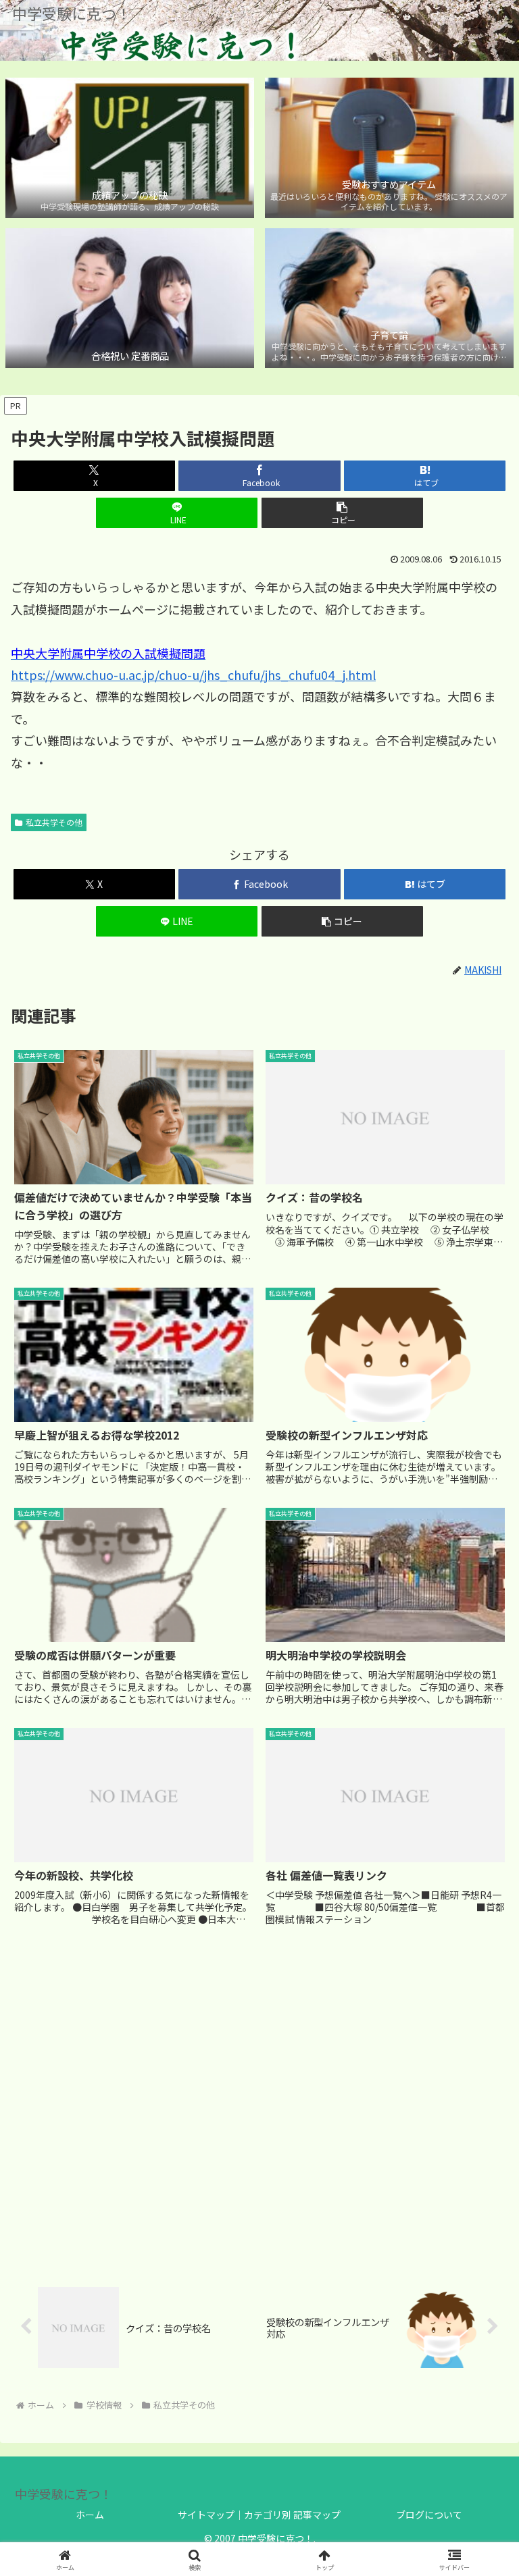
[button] (342, 513)
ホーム (90, 2515)
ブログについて (429, 2515)
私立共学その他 (54, 822)
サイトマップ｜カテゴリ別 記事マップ (259, 2515)
